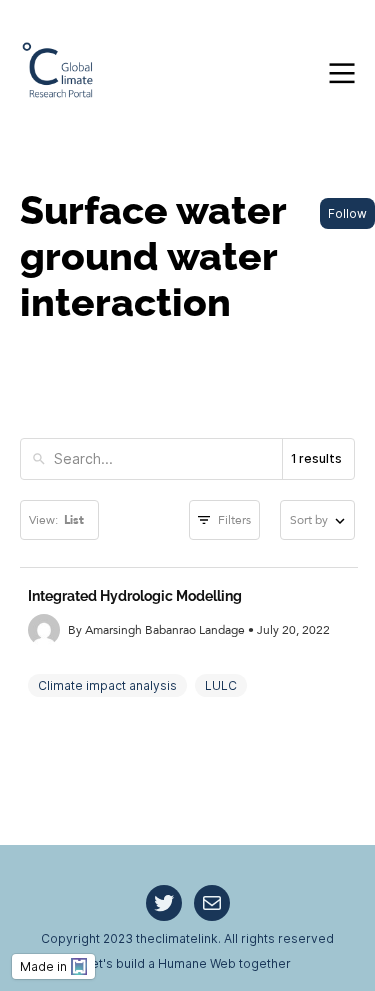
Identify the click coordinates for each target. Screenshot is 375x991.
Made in (43, 966)
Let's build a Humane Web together (187, 963)
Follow (347, 213)
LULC (221, 685)
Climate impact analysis (107, 685)
